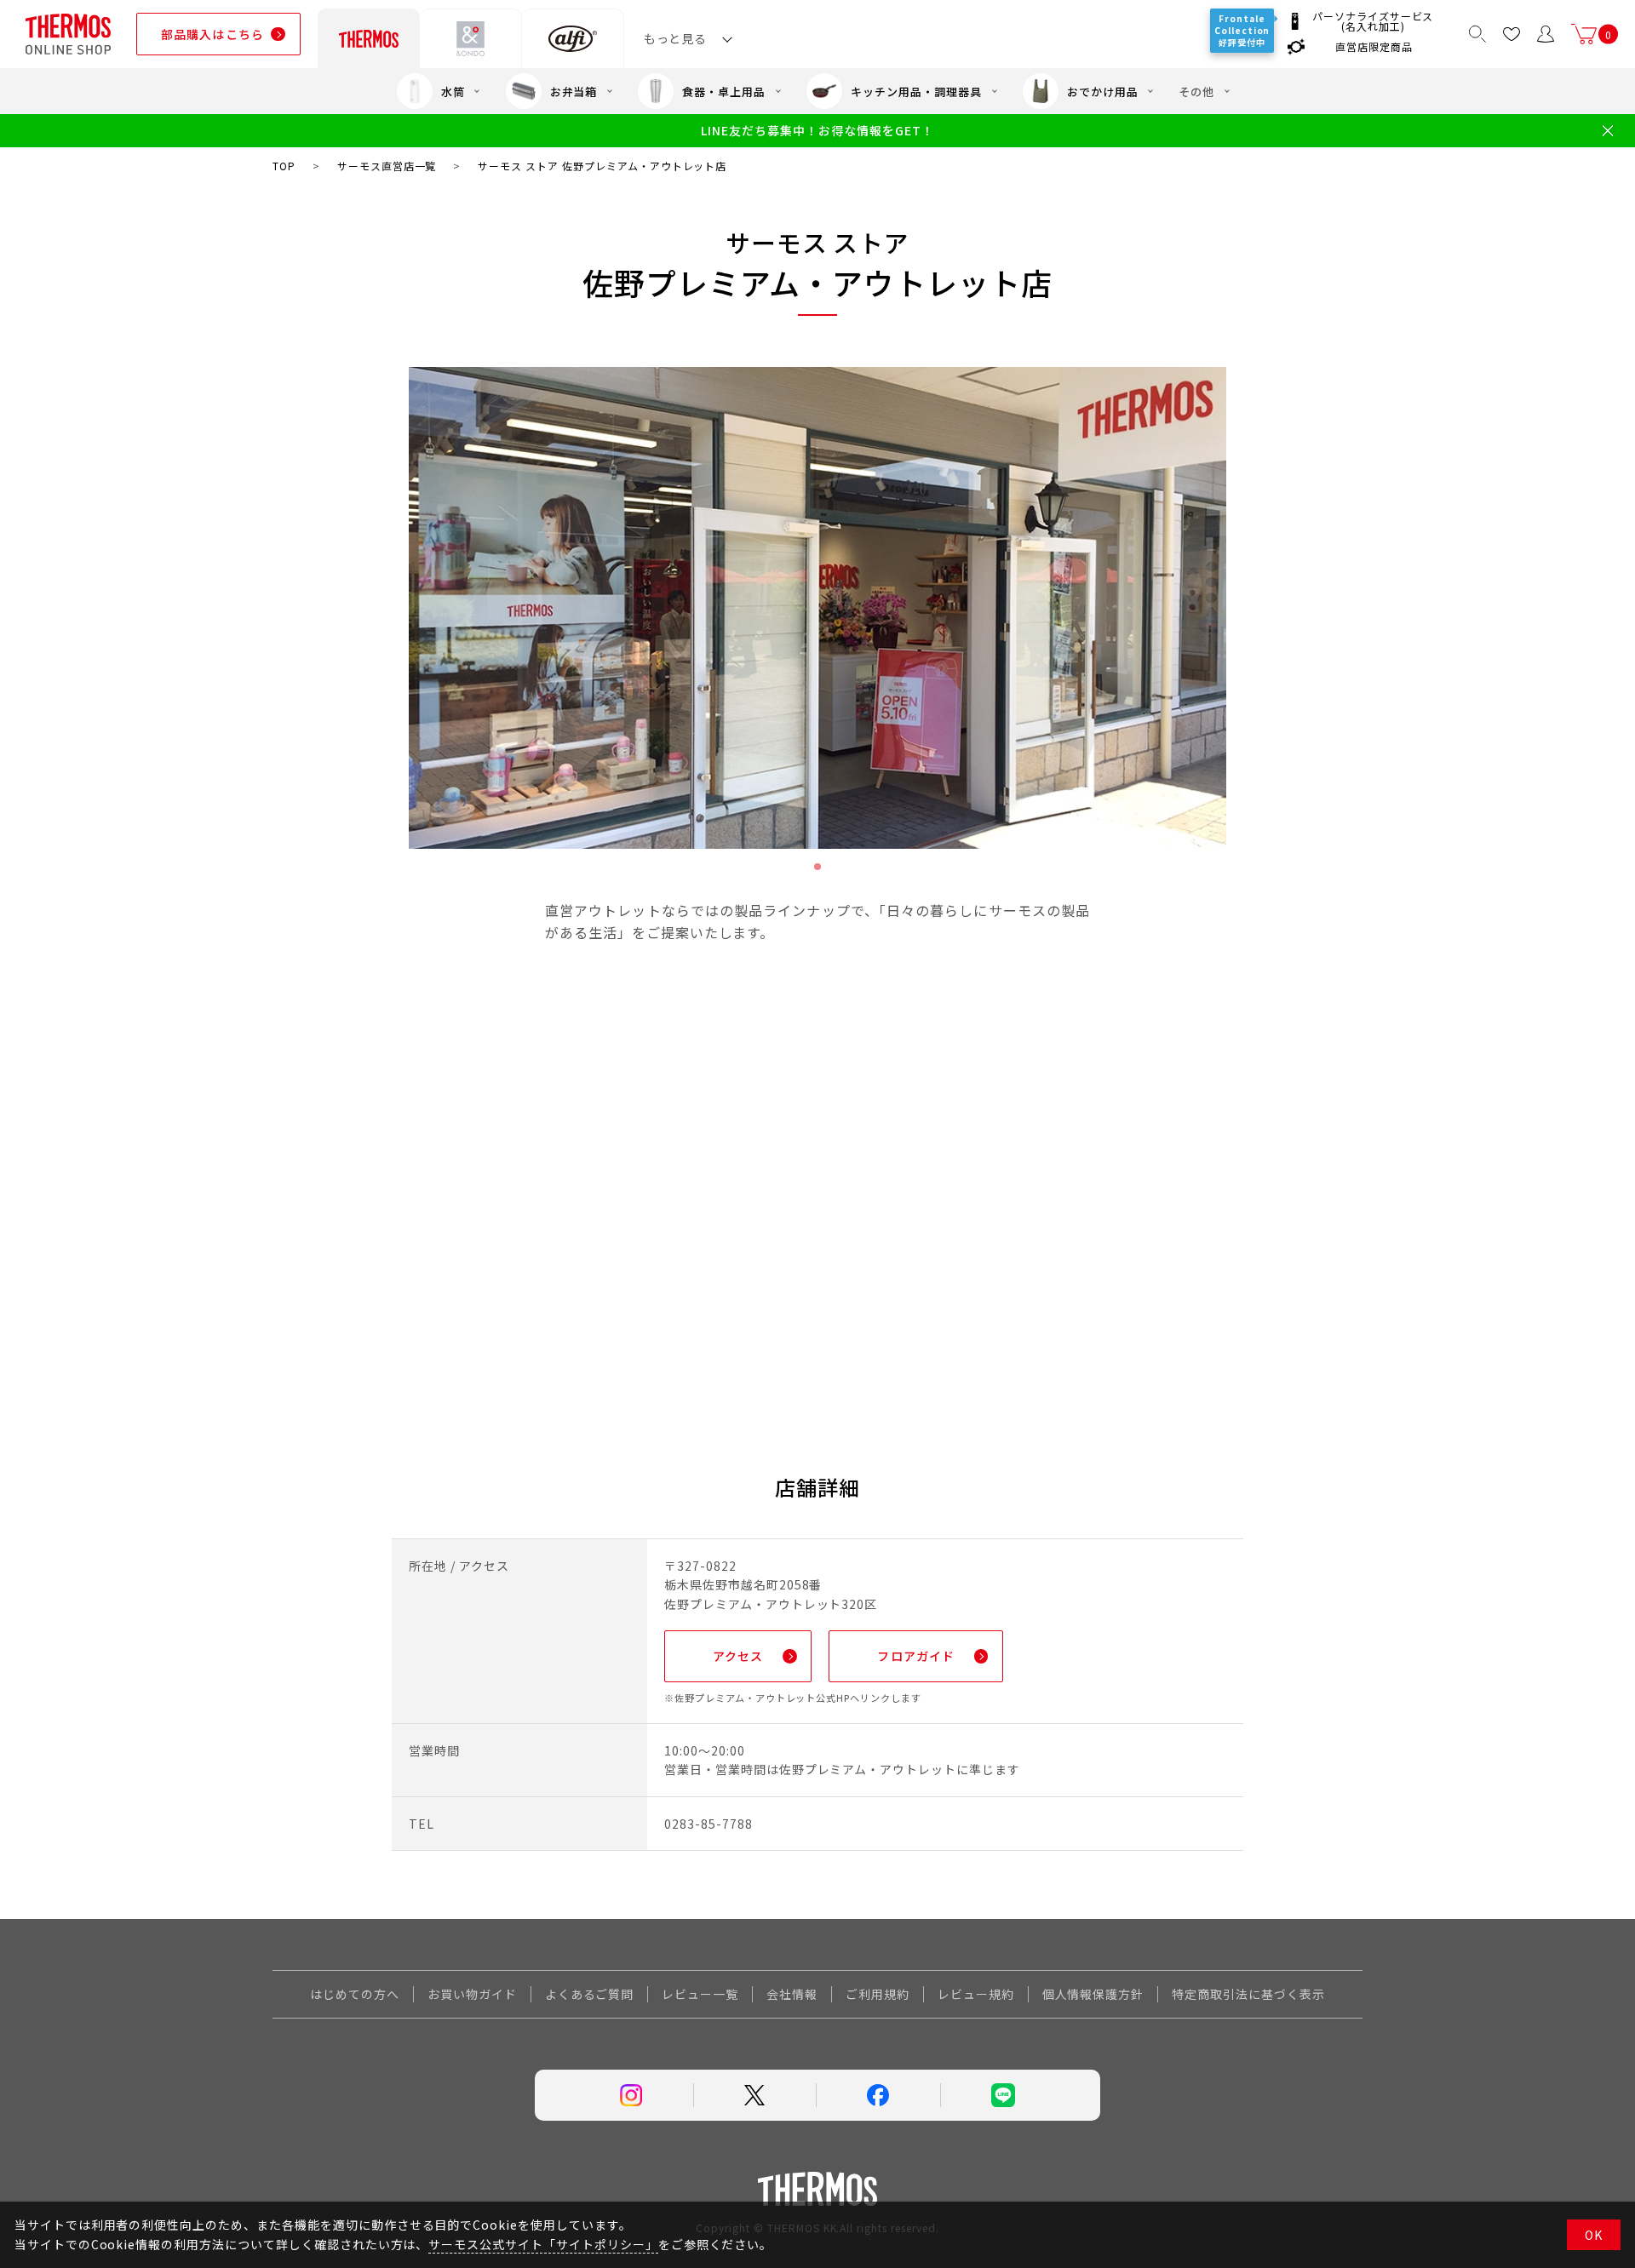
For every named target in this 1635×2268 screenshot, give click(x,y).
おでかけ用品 (1103, 92)
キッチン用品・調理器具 (916, 92)
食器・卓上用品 (724, 92)
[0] (1584, 34)
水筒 (453, 92)
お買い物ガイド (472, 1994)
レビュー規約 (976, 1994)
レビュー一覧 (700, 1994)
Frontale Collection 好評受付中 (1242, 30)
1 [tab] (817, 867)
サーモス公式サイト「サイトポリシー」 (543, 2244)
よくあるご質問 (590, 1994)
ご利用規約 (878, 1994)
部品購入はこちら (212, 34)
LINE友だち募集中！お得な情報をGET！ (817, 131)
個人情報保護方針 (1093, 1994)
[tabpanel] (817, 608)
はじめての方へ (355, 1994)
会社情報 (792, 1994)
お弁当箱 (574, 92)
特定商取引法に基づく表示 (1248, 1994)
